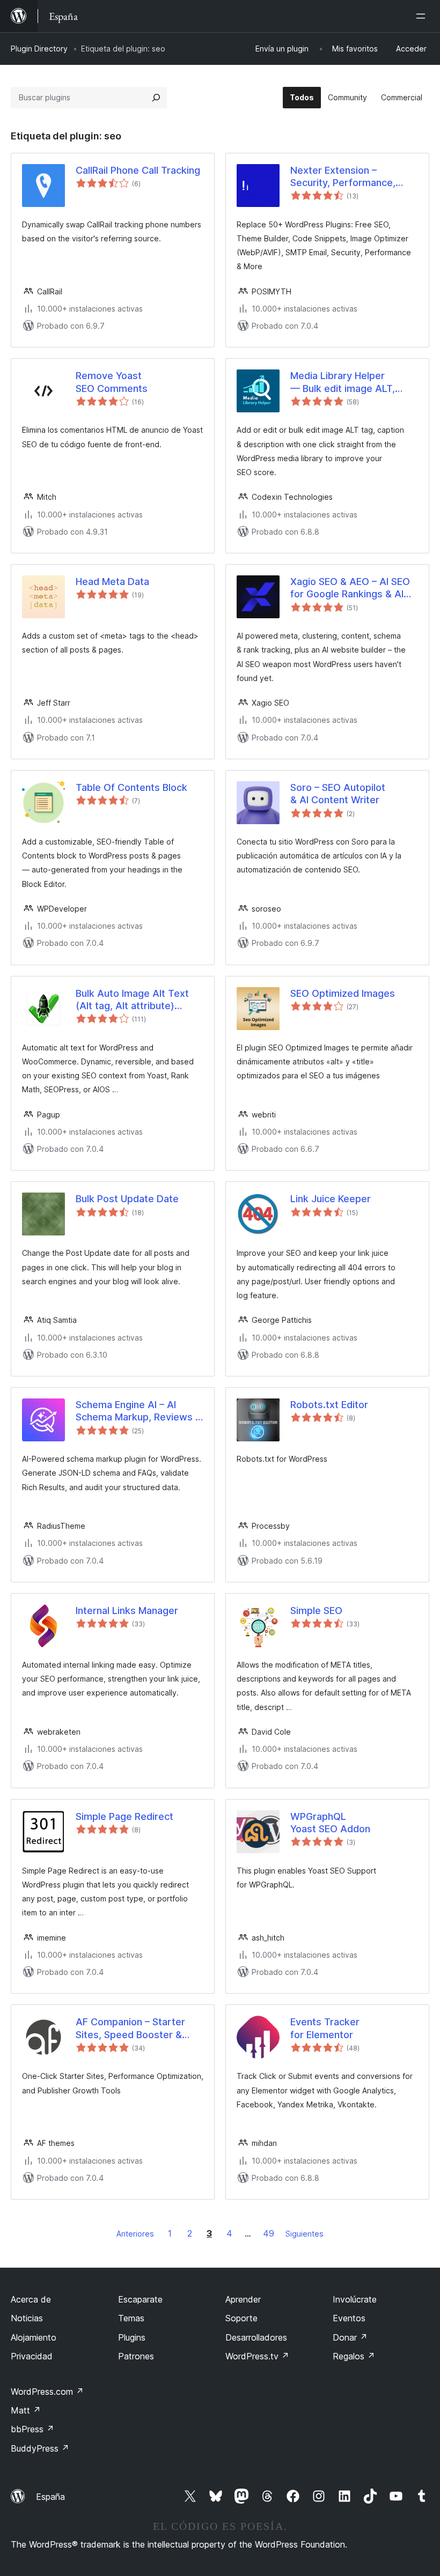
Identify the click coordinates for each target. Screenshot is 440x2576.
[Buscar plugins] (156, 98)
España (50, 2497)
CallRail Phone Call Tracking (138, 170)
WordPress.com (47, 2392)
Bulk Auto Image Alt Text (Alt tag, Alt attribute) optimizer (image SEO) (132, 1000)
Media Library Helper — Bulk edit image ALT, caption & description (343, 382)
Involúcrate (355, 2299)
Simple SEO (316, 1611)
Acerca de (31, 2299)
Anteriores (135, 2234)
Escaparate (140, 2299)
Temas (131, 2318)
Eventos (349, 2318)
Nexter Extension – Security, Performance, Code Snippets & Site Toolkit (343, 177)
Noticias (27, 2318)
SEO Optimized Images (343, 993)
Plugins (132, 2337)
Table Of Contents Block (131, 787)
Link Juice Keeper (331, 1199)
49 (269, 2233)
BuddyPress (40, 2448)
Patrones (136, 2356)
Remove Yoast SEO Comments (112, 382)
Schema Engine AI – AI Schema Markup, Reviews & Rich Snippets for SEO (139, 1411)
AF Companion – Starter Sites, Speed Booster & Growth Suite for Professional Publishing (130, 2029)
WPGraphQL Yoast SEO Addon (330, 1823)
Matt (26, 2410)
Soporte (241, 2318)
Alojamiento (34, 2337)
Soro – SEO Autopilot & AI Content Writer (338, 794)
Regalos (354, 2356)
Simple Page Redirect (124, 1816)
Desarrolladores (256, 2337)
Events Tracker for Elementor (325, 2028)
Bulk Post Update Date (127, 1199)
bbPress (32, 2429)
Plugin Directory (39, 49)
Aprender (243, 2299)
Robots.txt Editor (329, 1405)
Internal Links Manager (127, 1611)
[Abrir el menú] (423, 16)
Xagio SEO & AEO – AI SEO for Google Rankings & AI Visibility (350, 588)
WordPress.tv (257, 2356)
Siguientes (305, 2234)
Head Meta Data (112, 582)
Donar (350, 2337)
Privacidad (32, 2356)
